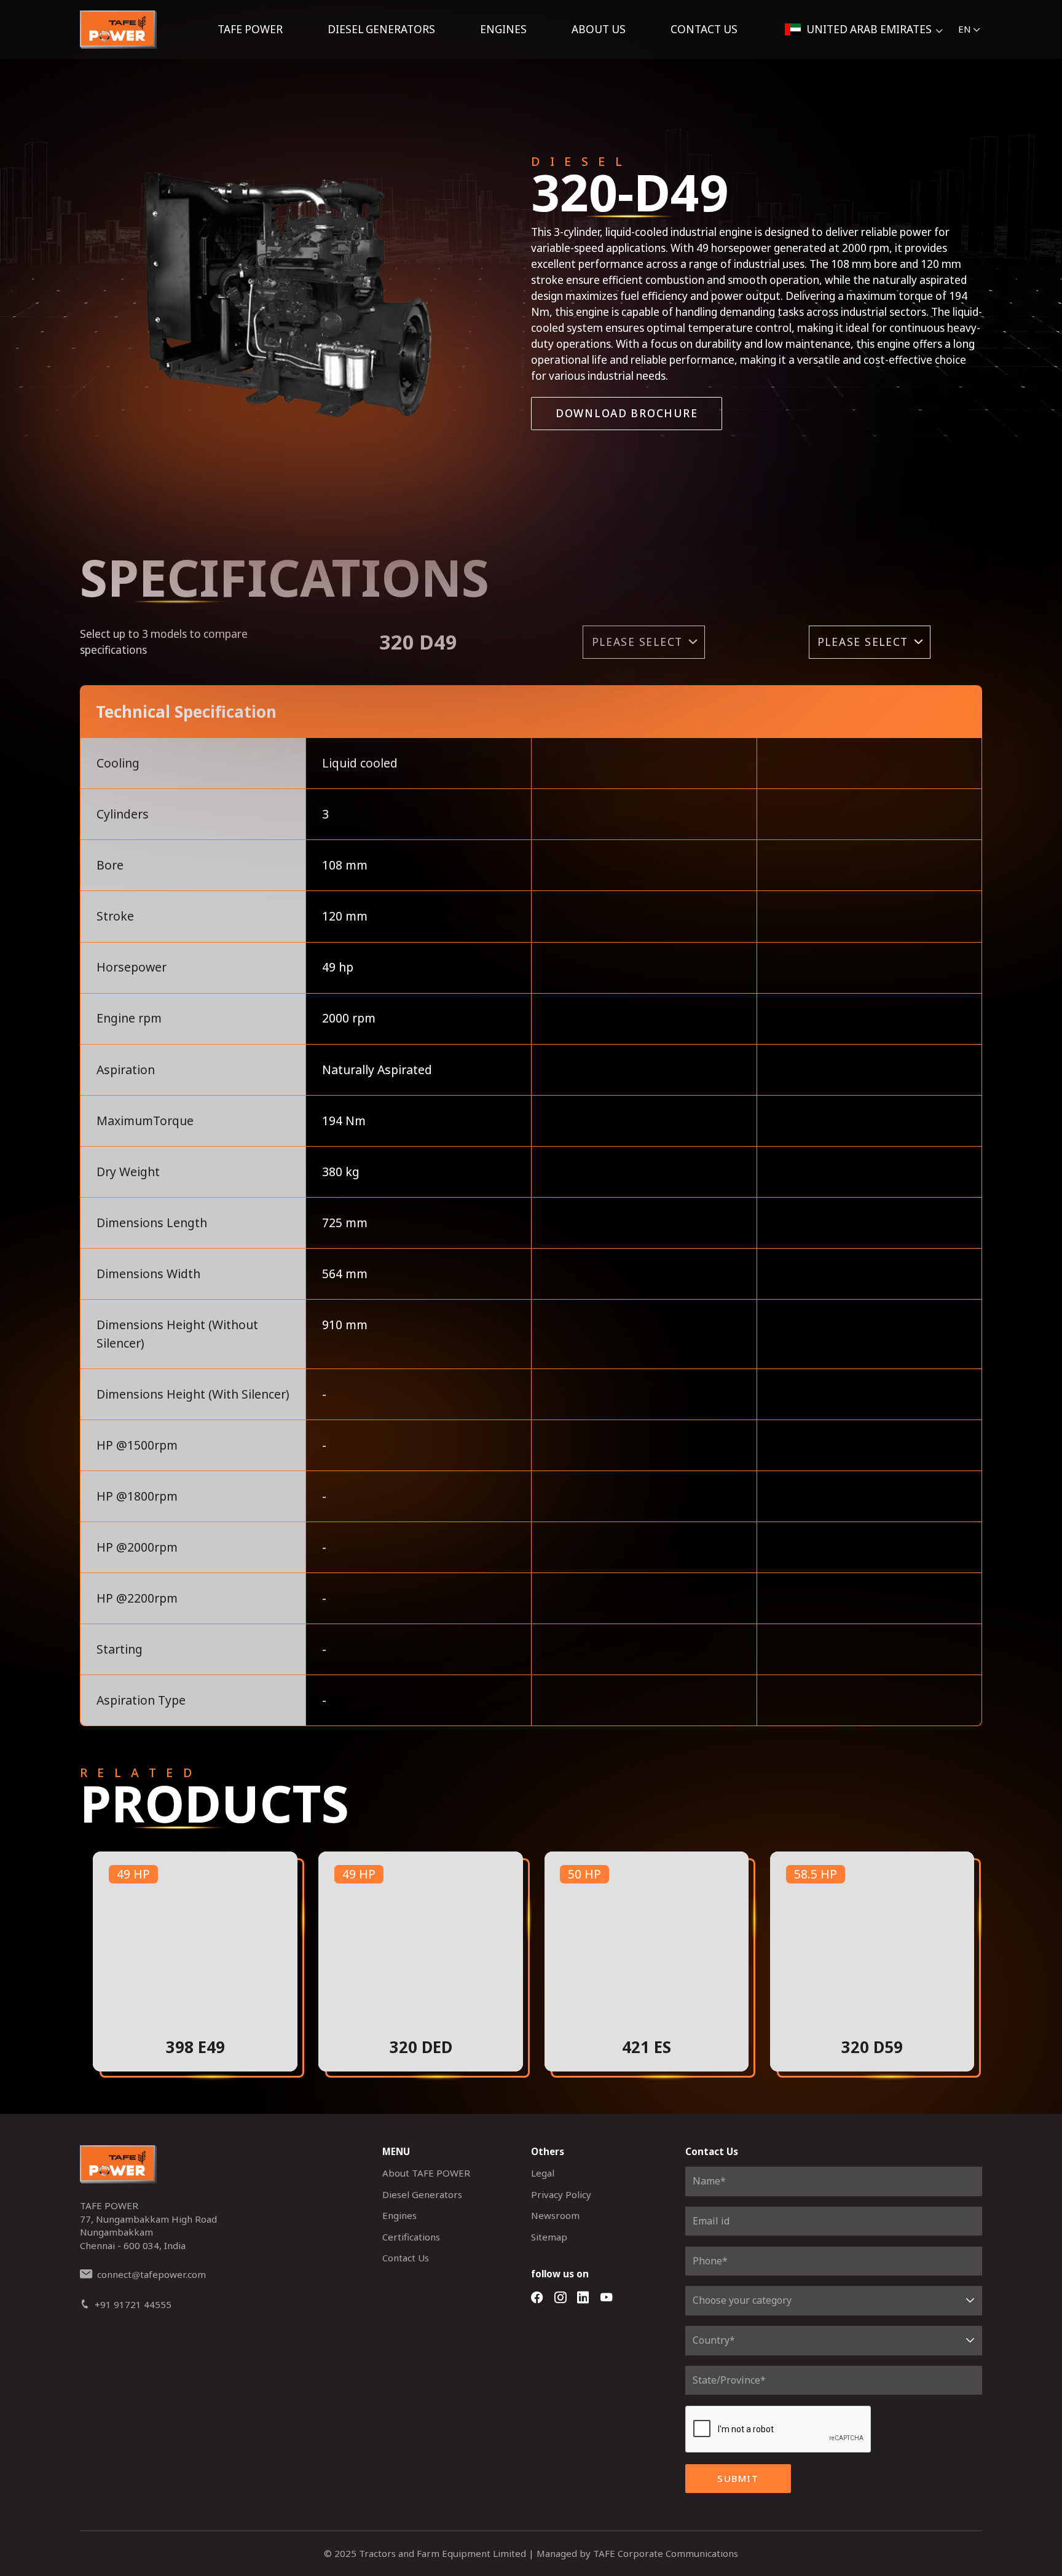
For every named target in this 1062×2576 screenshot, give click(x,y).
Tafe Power (250, 29)
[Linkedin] (583, 2298)
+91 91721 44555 (133, 2304)
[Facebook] (537, 2298)
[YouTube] (606, 2298)
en (965, 29)
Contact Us (704, 29)
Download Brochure (627, 413)
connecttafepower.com (151, 2274)
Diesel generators (381, 29)
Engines (503, 29)
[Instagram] (560, 2298)
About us (599, 29)
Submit (738, 2478)
